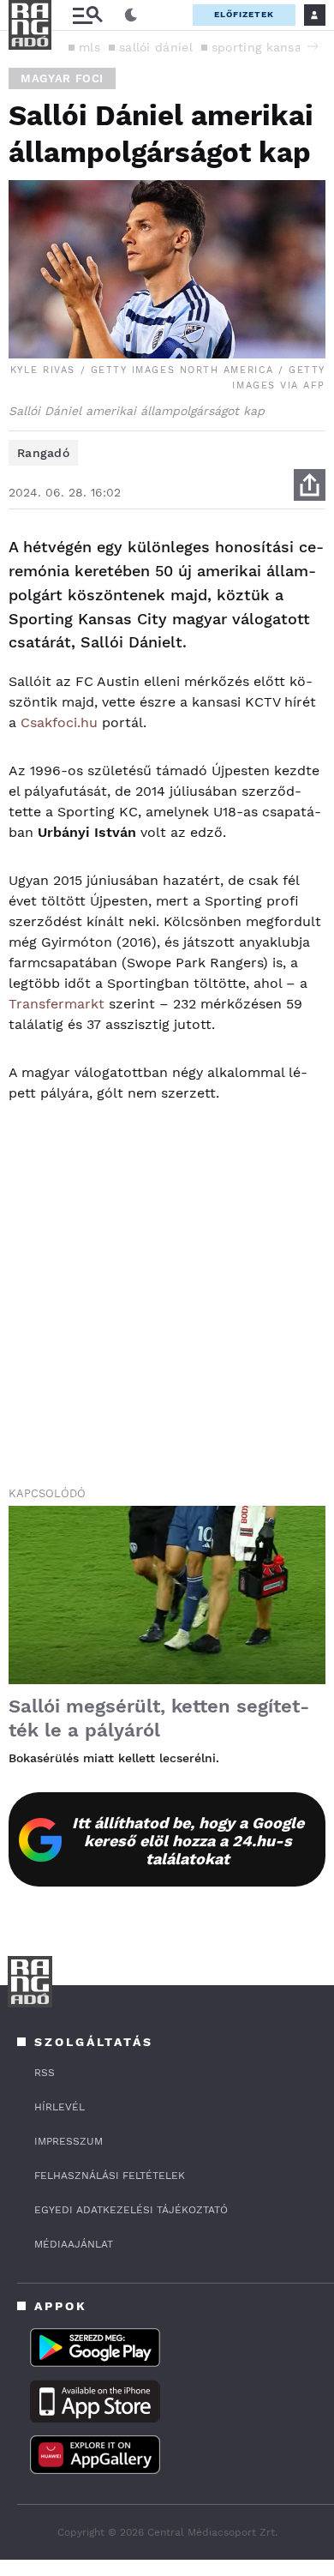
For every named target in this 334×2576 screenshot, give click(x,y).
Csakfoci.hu (59, 722)
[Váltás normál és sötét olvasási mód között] (131, 15)
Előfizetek (244, 14)
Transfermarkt (57, 1004)
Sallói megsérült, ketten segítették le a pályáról (159, 1718)
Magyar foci (62, 78)
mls (89, 47)
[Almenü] (87, 15)
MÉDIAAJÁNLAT (74, 2244)
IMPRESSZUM (69, 2141)
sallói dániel (156, 47)
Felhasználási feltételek (110, 2176)
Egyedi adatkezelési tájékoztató (131, 2210)
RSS (45, 2073)
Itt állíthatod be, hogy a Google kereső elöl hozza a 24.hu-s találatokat (188, 1841)
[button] (313, 46)
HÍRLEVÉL (60, 2107)
